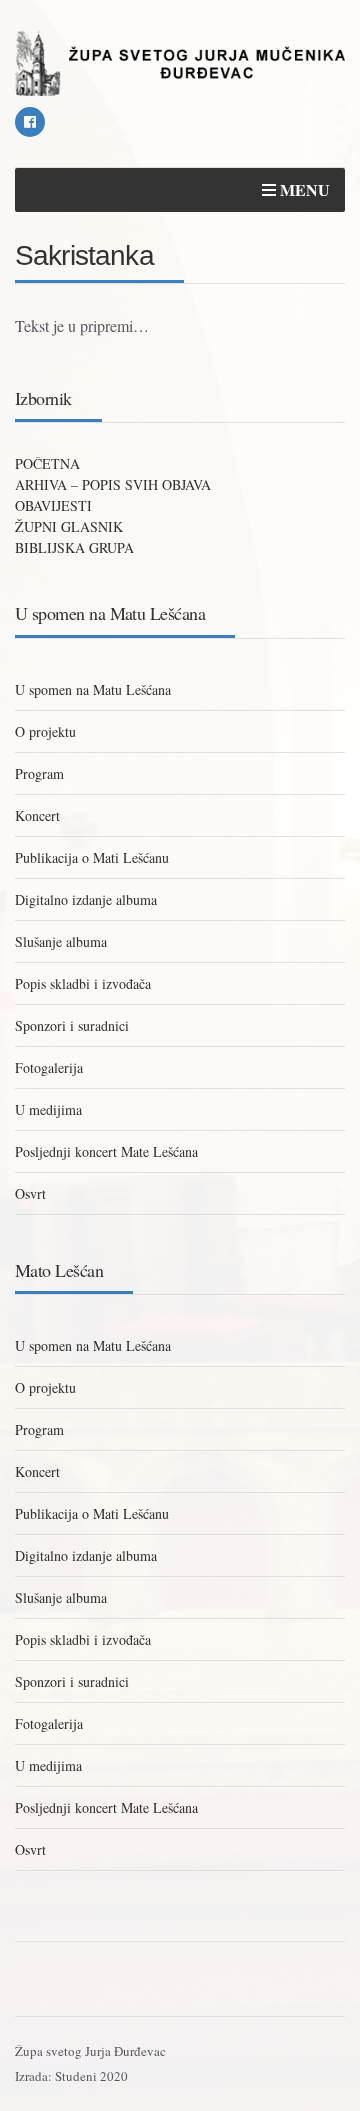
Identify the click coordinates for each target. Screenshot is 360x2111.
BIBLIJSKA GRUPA (74, 547)
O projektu (45, 731)
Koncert (37, 815)
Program (39, 773)
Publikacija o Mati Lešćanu (92, 857)
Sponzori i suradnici (72, 1025)
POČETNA (47, 463)
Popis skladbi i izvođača (83, 983)
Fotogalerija (49, 1067)
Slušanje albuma (61, 941)
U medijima (48, 1109)
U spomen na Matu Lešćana (93, 689)
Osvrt (30, 1193)
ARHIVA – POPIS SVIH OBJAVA (113, 484)
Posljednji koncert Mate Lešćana (106, 1151)
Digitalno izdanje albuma (86, 899)
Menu (303, 189)
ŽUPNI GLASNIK (69, 526)
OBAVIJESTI (53, 505)
